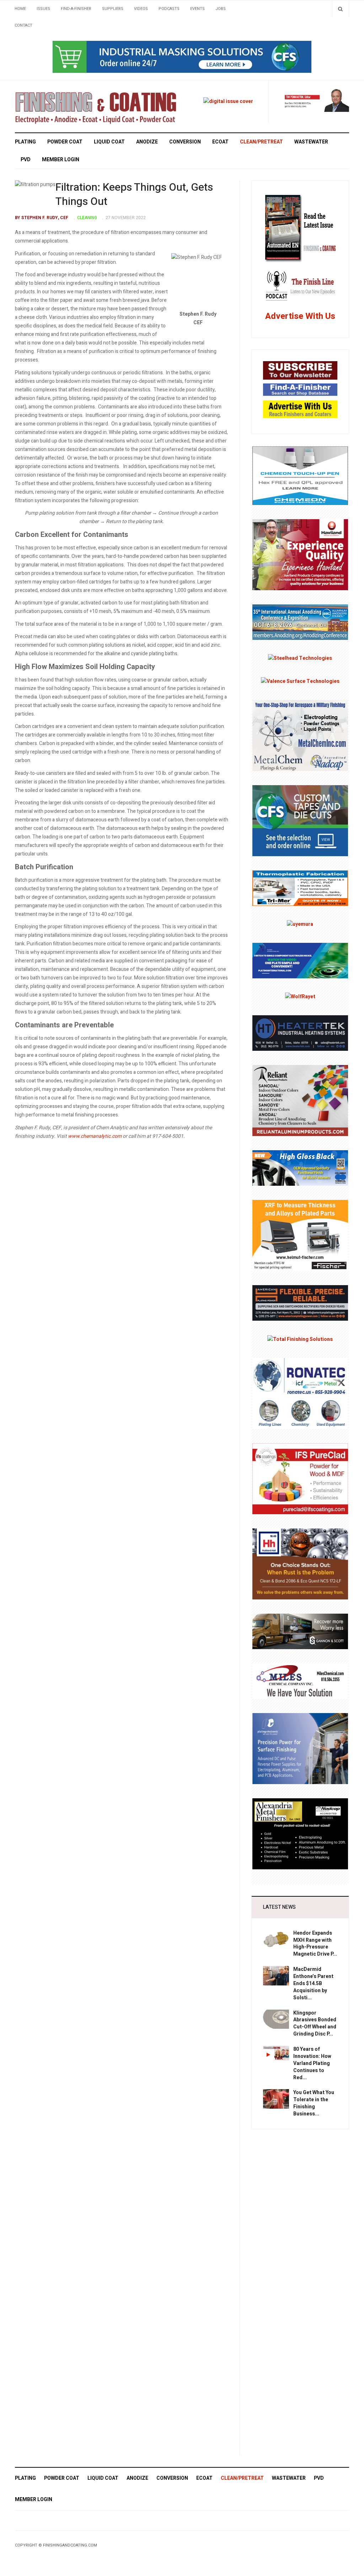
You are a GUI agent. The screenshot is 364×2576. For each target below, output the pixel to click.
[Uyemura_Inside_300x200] (300, 924)
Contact (23, 25)
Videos (141, 9)
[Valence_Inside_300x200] (300, 681)
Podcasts (169, 9)
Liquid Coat (109, 142)
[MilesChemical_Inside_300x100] (300, 1681)
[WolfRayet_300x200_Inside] (300, 997)
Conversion (185, 142)
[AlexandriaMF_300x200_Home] (300, 1833)
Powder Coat (65, 142)
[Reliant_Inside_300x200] (300, 1100)
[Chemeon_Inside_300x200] (300, 475)
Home (20, 9)
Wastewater (311, 142)
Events (197, 9)
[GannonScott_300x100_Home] (300, 1631)
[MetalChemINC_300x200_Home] (300, 735)
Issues (43, 9)
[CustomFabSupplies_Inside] (300, 820)
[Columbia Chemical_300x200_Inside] (300, 1168)
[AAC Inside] (300, 622)
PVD (26, 160)
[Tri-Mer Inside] (300, 888)
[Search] (340, 9)
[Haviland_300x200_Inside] (300, 555)
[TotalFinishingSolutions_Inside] (300, 1339)
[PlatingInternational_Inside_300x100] (300, 960)
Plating (25, 142)
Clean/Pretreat (261, 142)
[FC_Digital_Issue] (228, 101)
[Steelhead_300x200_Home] (300, 658)
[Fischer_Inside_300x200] (300, 1235)
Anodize (147, 142)
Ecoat (220, 142)
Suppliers (113, 9)
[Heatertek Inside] (300, 1033)
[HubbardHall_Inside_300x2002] (300, 1563)
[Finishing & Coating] (96, 106)
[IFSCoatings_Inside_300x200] (300, 1478)
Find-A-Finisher (76, 9)
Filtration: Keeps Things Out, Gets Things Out (134, 195)
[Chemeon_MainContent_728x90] (182, 57)
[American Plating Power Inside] (300, 1303)
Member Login (61, 160)
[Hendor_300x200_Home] (300, 1748)
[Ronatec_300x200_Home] (300, 1393)
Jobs (221, 9)
